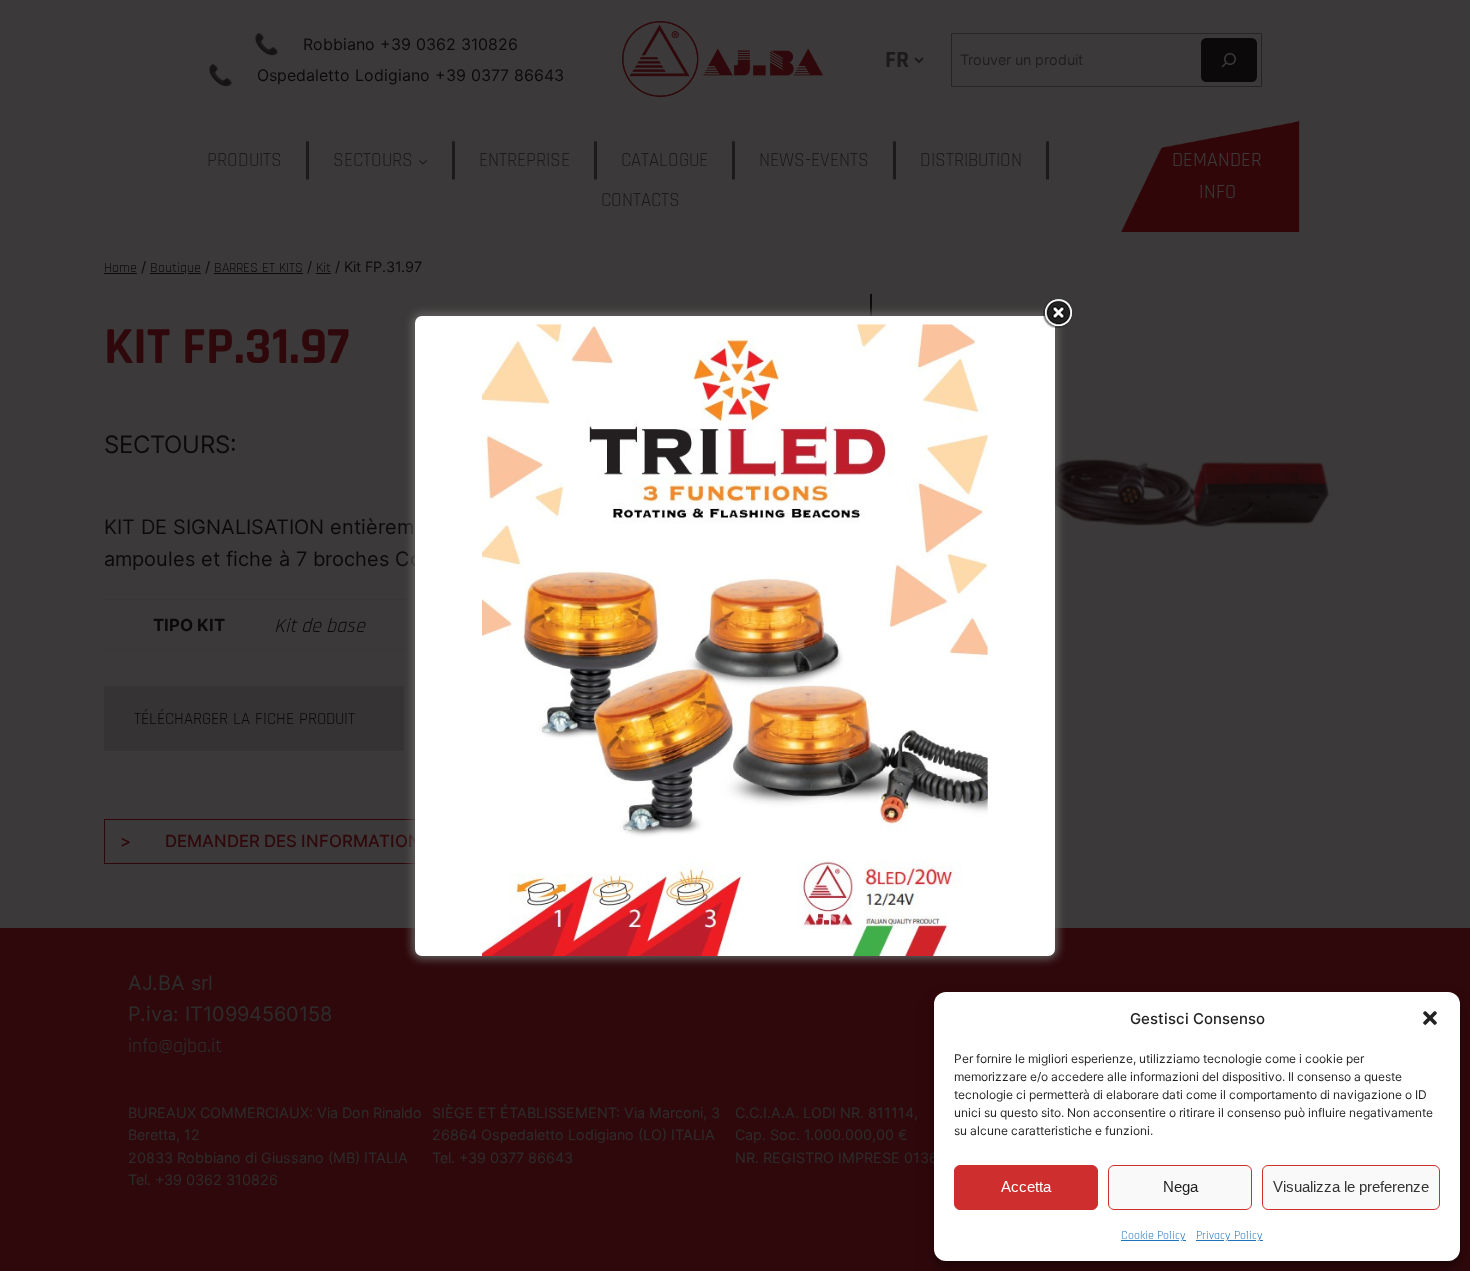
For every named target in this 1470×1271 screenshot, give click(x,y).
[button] (1430, 1018)
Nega (1180, 1186)
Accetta (1026, 1186)
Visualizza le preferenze (1351, 1186)
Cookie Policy (1153, 1235)
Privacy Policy (1229, 1235)
